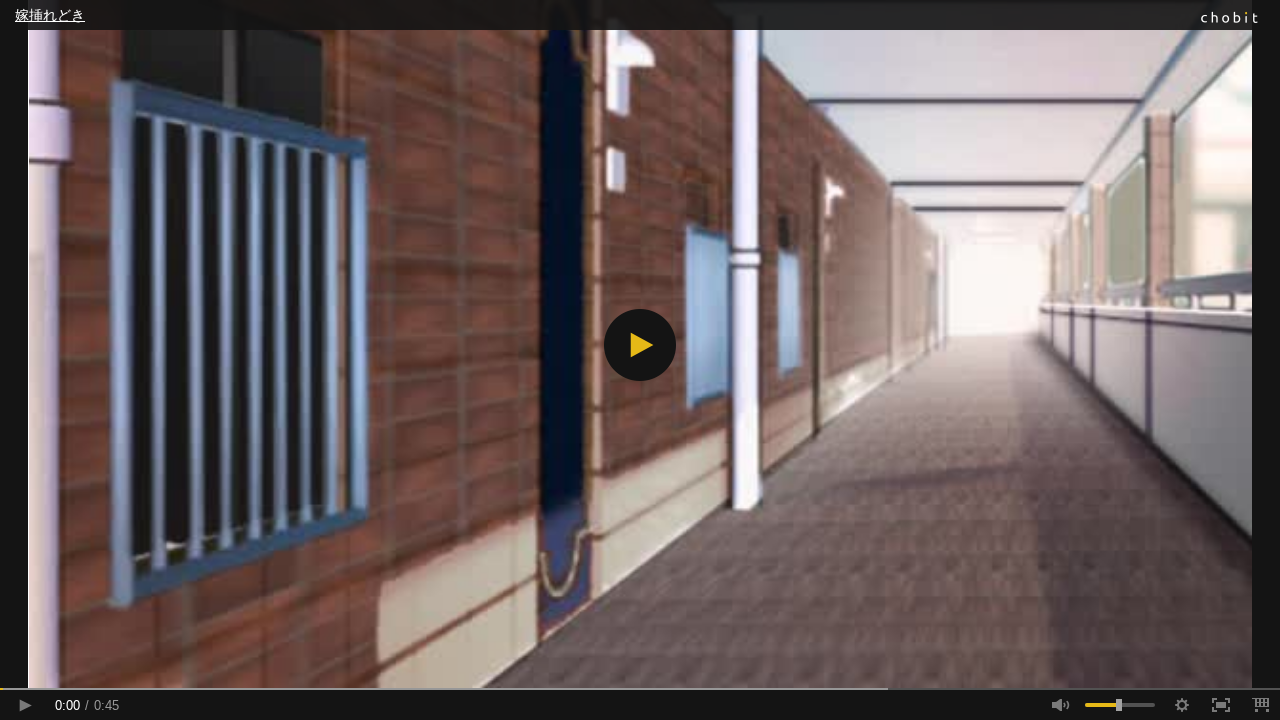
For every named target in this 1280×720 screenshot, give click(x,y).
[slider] (640, 689)
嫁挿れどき (50, 15)
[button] (640, 345)
